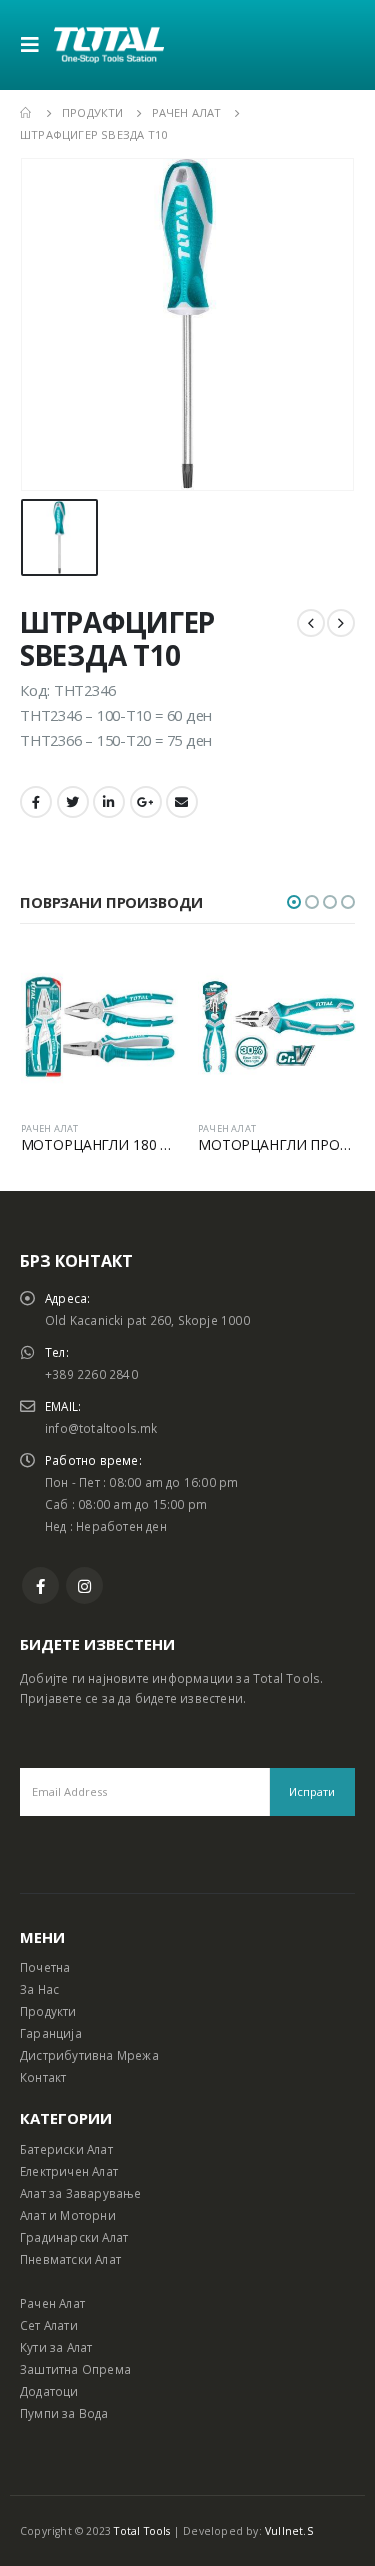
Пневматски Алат (70, 2259)
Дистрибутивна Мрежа (89, 2055)
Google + (146, 802)
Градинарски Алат (74, 2237)
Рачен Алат (52, 2303)
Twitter (73, 802)
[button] (294, 902)
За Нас (39, 1989)
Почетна (45, 1967)
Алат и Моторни (68, 2215)
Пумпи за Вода (64, 2413)
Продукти (48, 2011)
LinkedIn (109, 802)
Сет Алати (49, 2325)
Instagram (84, 1585)
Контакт (43, 2077)
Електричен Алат (69, 2171)
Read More (145, 981)
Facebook (36, 802)
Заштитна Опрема (75, 2369)
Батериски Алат (66, 2149)
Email (182, 802)
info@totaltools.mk (101, 1428)
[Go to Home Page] (27, 113)
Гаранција (51, 2033)
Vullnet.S (289, 2531)
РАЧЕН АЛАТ (50, 1128)
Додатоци (49, 2391)
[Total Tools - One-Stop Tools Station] (109, 44)
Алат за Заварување (81, 2193)
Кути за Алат (56, 2347)
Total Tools (142, 2531)
